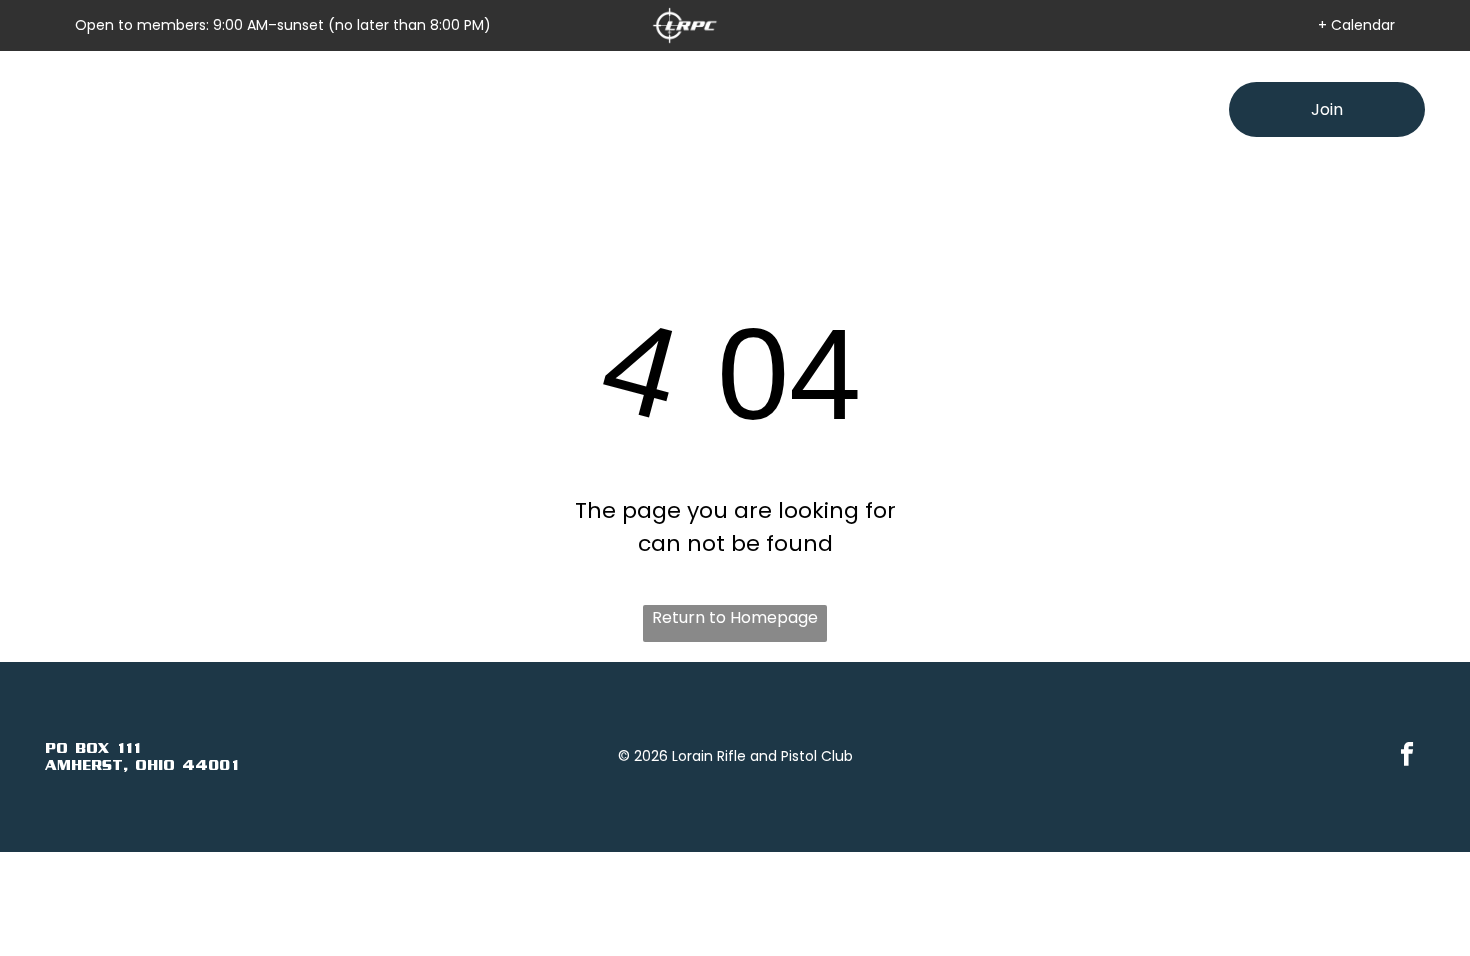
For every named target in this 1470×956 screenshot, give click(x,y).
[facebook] (1407, 757)
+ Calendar (1356, 25)
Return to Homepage (735, 617)
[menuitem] (486, 109)
